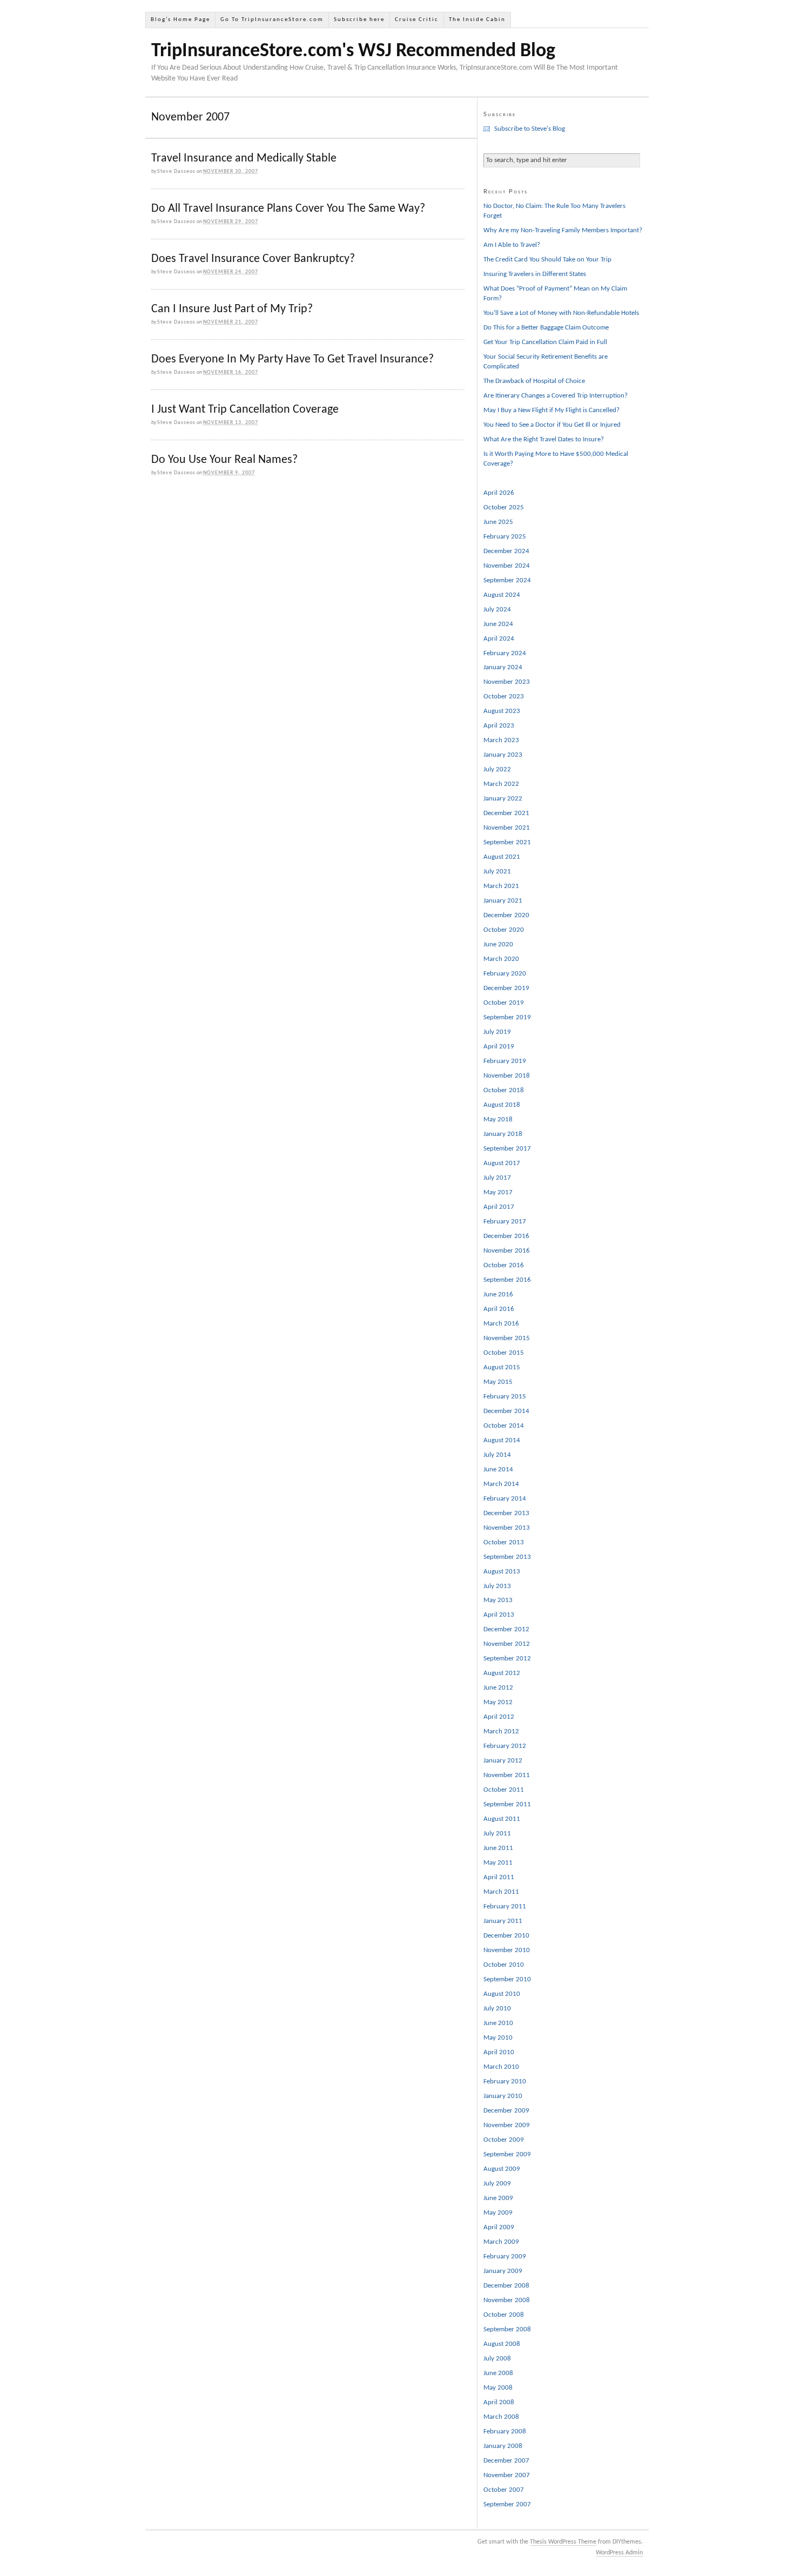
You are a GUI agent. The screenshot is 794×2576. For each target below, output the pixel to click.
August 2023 (502, 711)
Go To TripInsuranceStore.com (272, 20)
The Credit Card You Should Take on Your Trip (547, 260)
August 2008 (502, 2344)
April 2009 (499, 2227)
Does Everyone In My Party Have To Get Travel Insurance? (292, 359)
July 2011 (497, 1834)
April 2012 (499, 1717)
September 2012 (507, 1659)
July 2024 (497, 610)
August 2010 (502, 1994)
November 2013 (507, 1528)
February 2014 (505, 1499)
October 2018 (504, 1090)
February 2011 (505, 1906)
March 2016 (501, 1324)
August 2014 (502, 1440)
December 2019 (506, 988)
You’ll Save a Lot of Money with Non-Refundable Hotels (561, 313)
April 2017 (499, 1207)
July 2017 (497, 1178)
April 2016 (499, 1309)
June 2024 (498, 624)
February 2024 (505, 653)
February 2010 (505, 2081)
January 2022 (503, 799)
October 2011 (504, 1790)
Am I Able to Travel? (512, 245)
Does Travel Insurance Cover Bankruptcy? (253, 259)
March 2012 (501, 1731)
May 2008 (498, 2388)
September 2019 (507, 1017)
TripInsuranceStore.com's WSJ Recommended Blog (353, 51)
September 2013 (507, 1557)
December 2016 (506, 1236)
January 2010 (503, 2096)
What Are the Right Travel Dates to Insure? (544, 439)
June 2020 (498, 944)
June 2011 (498, 1848)
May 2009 (498, 2213)
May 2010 (498, 2038)
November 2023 (507, 682)
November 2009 (507, 2125)
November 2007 (507, 2475)
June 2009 (498, 2198)
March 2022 (501, 784)
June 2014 (498, 1469)
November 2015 (507, 1338)
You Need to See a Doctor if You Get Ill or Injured (552, 425)
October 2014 (504, 1426)
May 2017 (498, 1192)
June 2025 (498, 522)
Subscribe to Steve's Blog (530, 129)
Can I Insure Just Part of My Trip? (232, 309)
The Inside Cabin (477, 20)
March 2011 (501, 1892)
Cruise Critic (417, 20)
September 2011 (507, 1804)
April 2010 (499, 2052)
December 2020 (506, 915)
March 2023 (501, 740)
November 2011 (507, 1775)
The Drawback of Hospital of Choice (534, 381)
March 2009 (501, 2242)
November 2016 (507, 1251)
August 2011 (502, 1819)
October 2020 (504, 930)
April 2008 (499, 2402)
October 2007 (504, 2490)
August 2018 (502, 1105)
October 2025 (504, 507)
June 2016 (498, 1294)
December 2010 (506, 1936)
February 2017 (505, 1222)
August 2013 (502, 1572)
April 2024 (499, 639)
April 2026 (499, 493)
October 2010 (504, 1965)
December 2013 (506, 1513)
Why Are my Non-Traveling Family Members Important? (563, 230)
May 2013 (498, 1600)
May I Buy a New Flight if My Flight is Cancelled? (551, 410)
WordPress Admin (619, 2553)
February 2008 (505, 2432)
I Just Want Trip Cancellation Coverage (245, 410)
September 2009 (507, 2154)
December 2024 (506, 551)
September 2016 (507, 1280)
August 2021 (502, 857)
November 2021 (507, 828)
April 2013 (499, 1615)
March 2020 (501, 959)
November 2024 (507, 566)
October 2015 (504, 1353)
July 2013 (497, 1586)
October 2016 (504, 1265)
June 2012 (498, 1688)
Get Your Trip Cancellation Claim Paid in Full (545, 342)
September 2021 (507, 842)
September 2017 (507, 1149)
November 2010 (507, 1950)
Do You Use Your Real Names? (224, 460)
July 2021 (497, 872)
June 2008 (498, 2373)
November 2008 (507, 2300)
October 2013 (504, 1542)
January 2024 (503, 667)
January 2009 (503, 2271)
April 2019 (499, 1047)
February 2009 (505, 2256)
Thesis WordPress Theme (563, 2542)
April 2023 (499, 726)
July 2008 (497, 2359)
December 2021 (506, 813)
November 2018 (507, 1076)
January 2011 (503, 1921)
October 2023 (504, 697)
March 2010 (501, 2067)
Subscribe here (359, 20)
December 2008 (506, 2286)
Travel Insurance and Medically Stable (244, 159)
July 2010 (497, 2009)
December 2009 (506, 2111)
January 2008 (503, 2446)
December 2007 (506, 2461)
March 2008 (501, 2417)
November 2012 (507, 1644)
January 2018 (503, 1134)
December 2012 (506, 1629)
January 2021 (503, 901)
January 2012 (503, 1761)
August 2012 (502, 1673)
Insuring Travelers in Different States (535, 274)
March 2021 (501, 886)
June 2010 (498, 2023)
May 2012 (498, 1702)
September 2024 (507, 580)
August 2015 (502, 1367)
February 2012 (505, 1746)
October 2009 (504, 2140)
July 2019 (497, 1032)
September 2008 (507, 2329)
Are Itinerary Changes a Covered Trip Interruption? (556, 396)
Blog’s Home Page (180, 20)
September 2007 (507, 2504)
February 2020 (505, 974)
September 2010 (507, 1979)
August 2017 (502, 1163)
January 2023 (503, 755)
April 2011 (499, 1877)
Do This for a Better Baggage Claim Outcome (546, 328)
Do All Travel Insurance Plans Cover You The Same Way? (288, 209)
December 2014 (506, 1411)
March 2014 (501, 1484)
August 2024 (502, 595)
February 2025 (505, 537)
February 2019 (505, 1061)
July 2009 (497, 2184)
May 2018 (498, 1119)
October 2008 (504, 2315)
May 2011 (498, 1863)
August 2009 (502, 2169)
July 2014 (497, 1455)
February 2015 (505, 1397)
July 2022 (497, 769)
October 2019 (504, 1003)
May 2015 (498, 1382)
